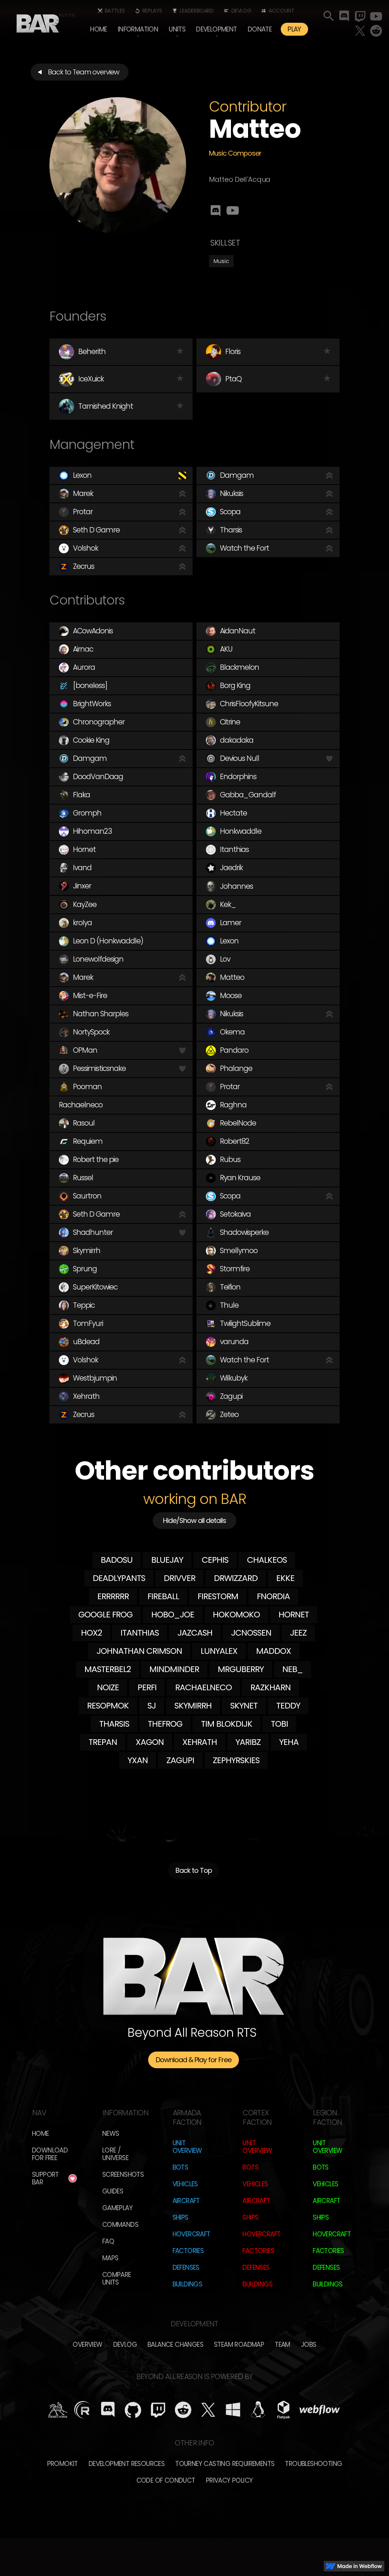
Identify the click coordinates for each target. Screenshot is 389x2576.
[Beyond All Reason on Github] (133, 2410)
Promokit (62, 2464)
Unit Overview (187, 2147)
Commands (120, 2225)
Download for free (50, 2154)
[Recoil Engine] (83, 2410)
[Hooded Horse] (58, 2410)
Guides (113, 2191)
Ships (180, 2217)
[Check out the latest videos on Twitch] (360, 16)
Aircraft (186, 2201)
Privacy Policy (229, 2480)
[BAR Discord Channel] (108, 2410)
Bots (180, 2167)
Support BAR (45, 2178)
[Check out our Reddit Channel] (376, 31)
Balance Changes (175, 2345)
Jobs (309, 2345)
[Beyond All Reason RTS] (38, 21)
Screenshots (123, 2174)
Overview (87, 2345)
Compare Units (117, 2278)
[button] (138, 29)
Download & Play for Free (194, 2060)
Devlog (241, 11)
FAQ (108, 2241)
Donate (260, 29)
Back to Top (194, 1870)
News (111, 2134)
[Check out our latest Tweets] (360, 31)
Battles (115, 11)
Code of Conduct (166, 2480)
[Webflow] (320, 2410)
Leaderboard (197, 11)
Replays (152, 11)
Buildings (187, 2284)
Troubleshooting (313, 2464)
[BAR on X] (208, 2410)
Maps (110, 2258)
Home (99, 29)
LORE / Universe (115, 2154)
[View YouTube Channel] (234, 210)
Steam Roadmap (239, 2345)
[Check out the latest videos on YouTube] (376, 16)
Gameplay (117, 2208)
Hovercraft (191, 2234)
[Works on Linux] (258, 2410)
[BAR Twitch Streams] (158, 2410)
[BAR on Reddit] (183, 2410)
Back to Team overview (84, 72)
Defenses (186, 2267)
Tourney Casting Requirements (225, 2464)
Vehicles (185, 2184)
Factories (188, 2251)
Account (281, 11)
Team (282, 2345)
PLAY (294, 29)
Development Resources (127, 2464)
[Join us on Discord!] (344, 16)
